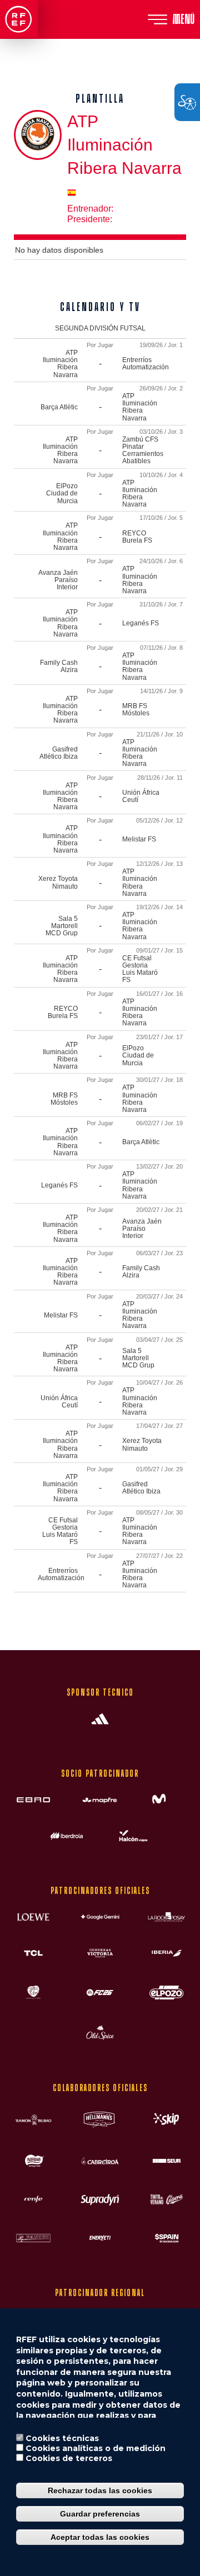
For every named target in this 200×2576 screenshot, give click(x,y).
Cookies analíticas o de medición (96, 2448)
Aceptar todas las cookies (100, 2537)
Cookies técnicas (62, 2438)
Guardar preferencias (100, 2514)
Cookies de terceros (69, 2458)
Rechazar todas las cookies (100, 2490)
